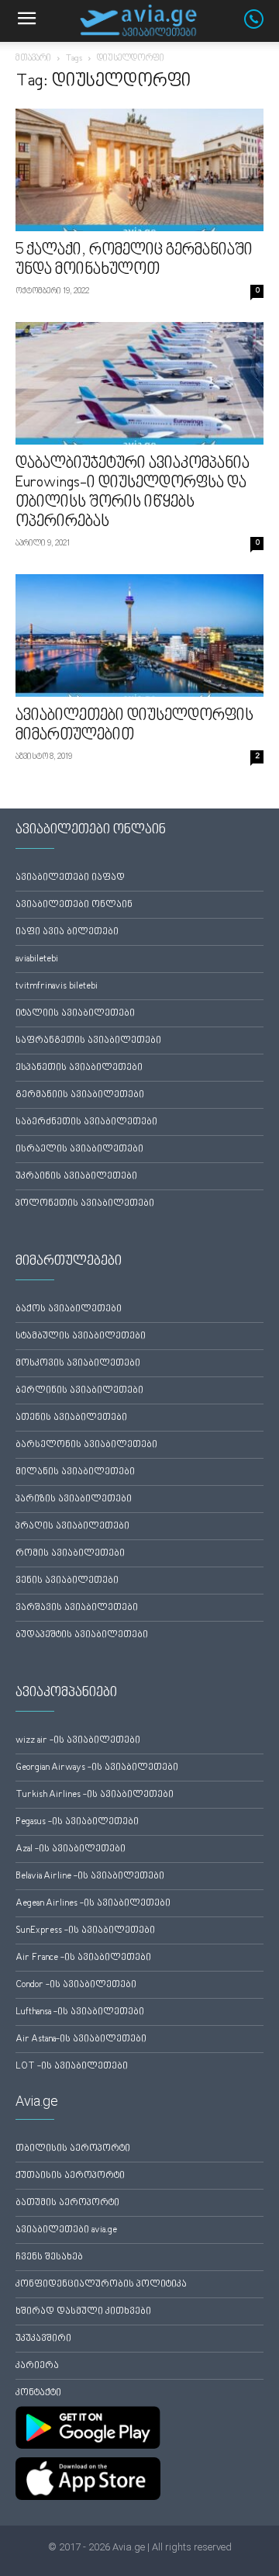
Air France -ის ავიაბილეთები (83, 1958)
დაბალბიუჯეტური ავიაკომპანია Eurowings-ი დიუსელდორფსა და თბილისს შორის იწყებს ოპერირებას (133, 493)
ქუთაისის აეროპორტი (70, 2176)
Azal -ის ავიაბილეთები (71, 1849)
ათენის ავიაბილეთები (71, 1418)
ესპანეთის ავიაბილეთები (79, 1068)
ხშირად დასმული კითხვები (83, 2312)
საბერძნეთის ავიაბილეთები (86, 1122)
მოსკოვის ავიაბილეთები (78, 1364)
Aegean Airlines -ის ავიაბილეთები (93, 1904)
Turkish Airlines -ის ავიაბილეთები (95, 1795)
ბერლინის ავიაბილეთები (79, 1391)
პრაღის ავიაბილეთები (72, 1527)
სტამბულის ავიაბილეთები (81, 1336)
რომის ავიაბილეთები (70, 1554)
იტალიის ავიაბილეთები (75, 1014)
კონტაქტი (38, 2393)
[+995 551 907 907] (262, 26)
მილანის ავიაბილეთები (75, 1472)
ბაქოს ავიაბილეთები (69, 1309)
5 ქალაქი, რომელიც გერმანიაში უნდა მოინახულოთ (134, 260)
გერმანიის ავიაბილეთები (80, 1095)
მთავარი (33, 59)
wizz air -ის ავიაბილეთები (78, 1741)
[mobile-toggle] (26, 21)
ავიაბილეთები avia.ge (66, 2230)
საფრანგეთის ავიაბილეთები (88, 1041)
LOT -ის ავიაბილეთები (72, 2067)
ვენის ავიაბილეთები (67, 1581)
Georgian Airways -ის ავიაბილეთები (97, 1768)
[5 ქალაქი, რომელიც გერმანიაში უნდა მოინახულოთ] (139, 170)
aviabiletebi (37, 959)
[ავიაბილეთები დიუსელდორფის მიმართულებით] (139, 635)
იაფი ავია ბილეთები (67, 932)
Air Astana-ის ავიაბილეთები (81, 2039)
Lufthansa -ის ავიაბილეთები (80, 2012)
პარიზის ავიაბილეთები (74, 1499)
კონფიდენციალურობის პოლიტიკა (101, 2285)
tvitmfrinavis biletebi (57, 987)
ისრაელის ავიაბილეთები (79, 1150)
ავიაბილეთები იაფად (70, 878)
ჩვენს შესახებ (49, 2257)
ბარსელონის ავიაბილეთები (86, 1445)
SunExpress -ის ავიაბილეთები (85, 1931)
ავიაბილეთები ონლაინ (74, 905)
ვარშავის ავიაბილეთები (77, 1608)
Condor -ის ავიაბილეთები (76, 1985)
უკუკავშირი (43, 2339)
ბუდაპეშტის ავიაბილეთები (82, 1635)
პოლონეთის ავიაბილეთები (85, 1204)
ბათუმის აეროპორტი (67, 2203)
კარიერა (37, 2366)
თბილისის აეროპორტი (73, 2149)
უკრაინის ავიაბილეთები (76, 1177)
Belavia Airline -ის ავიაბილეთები (90, 1877)
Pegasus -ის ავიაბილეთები (77, 1822)
